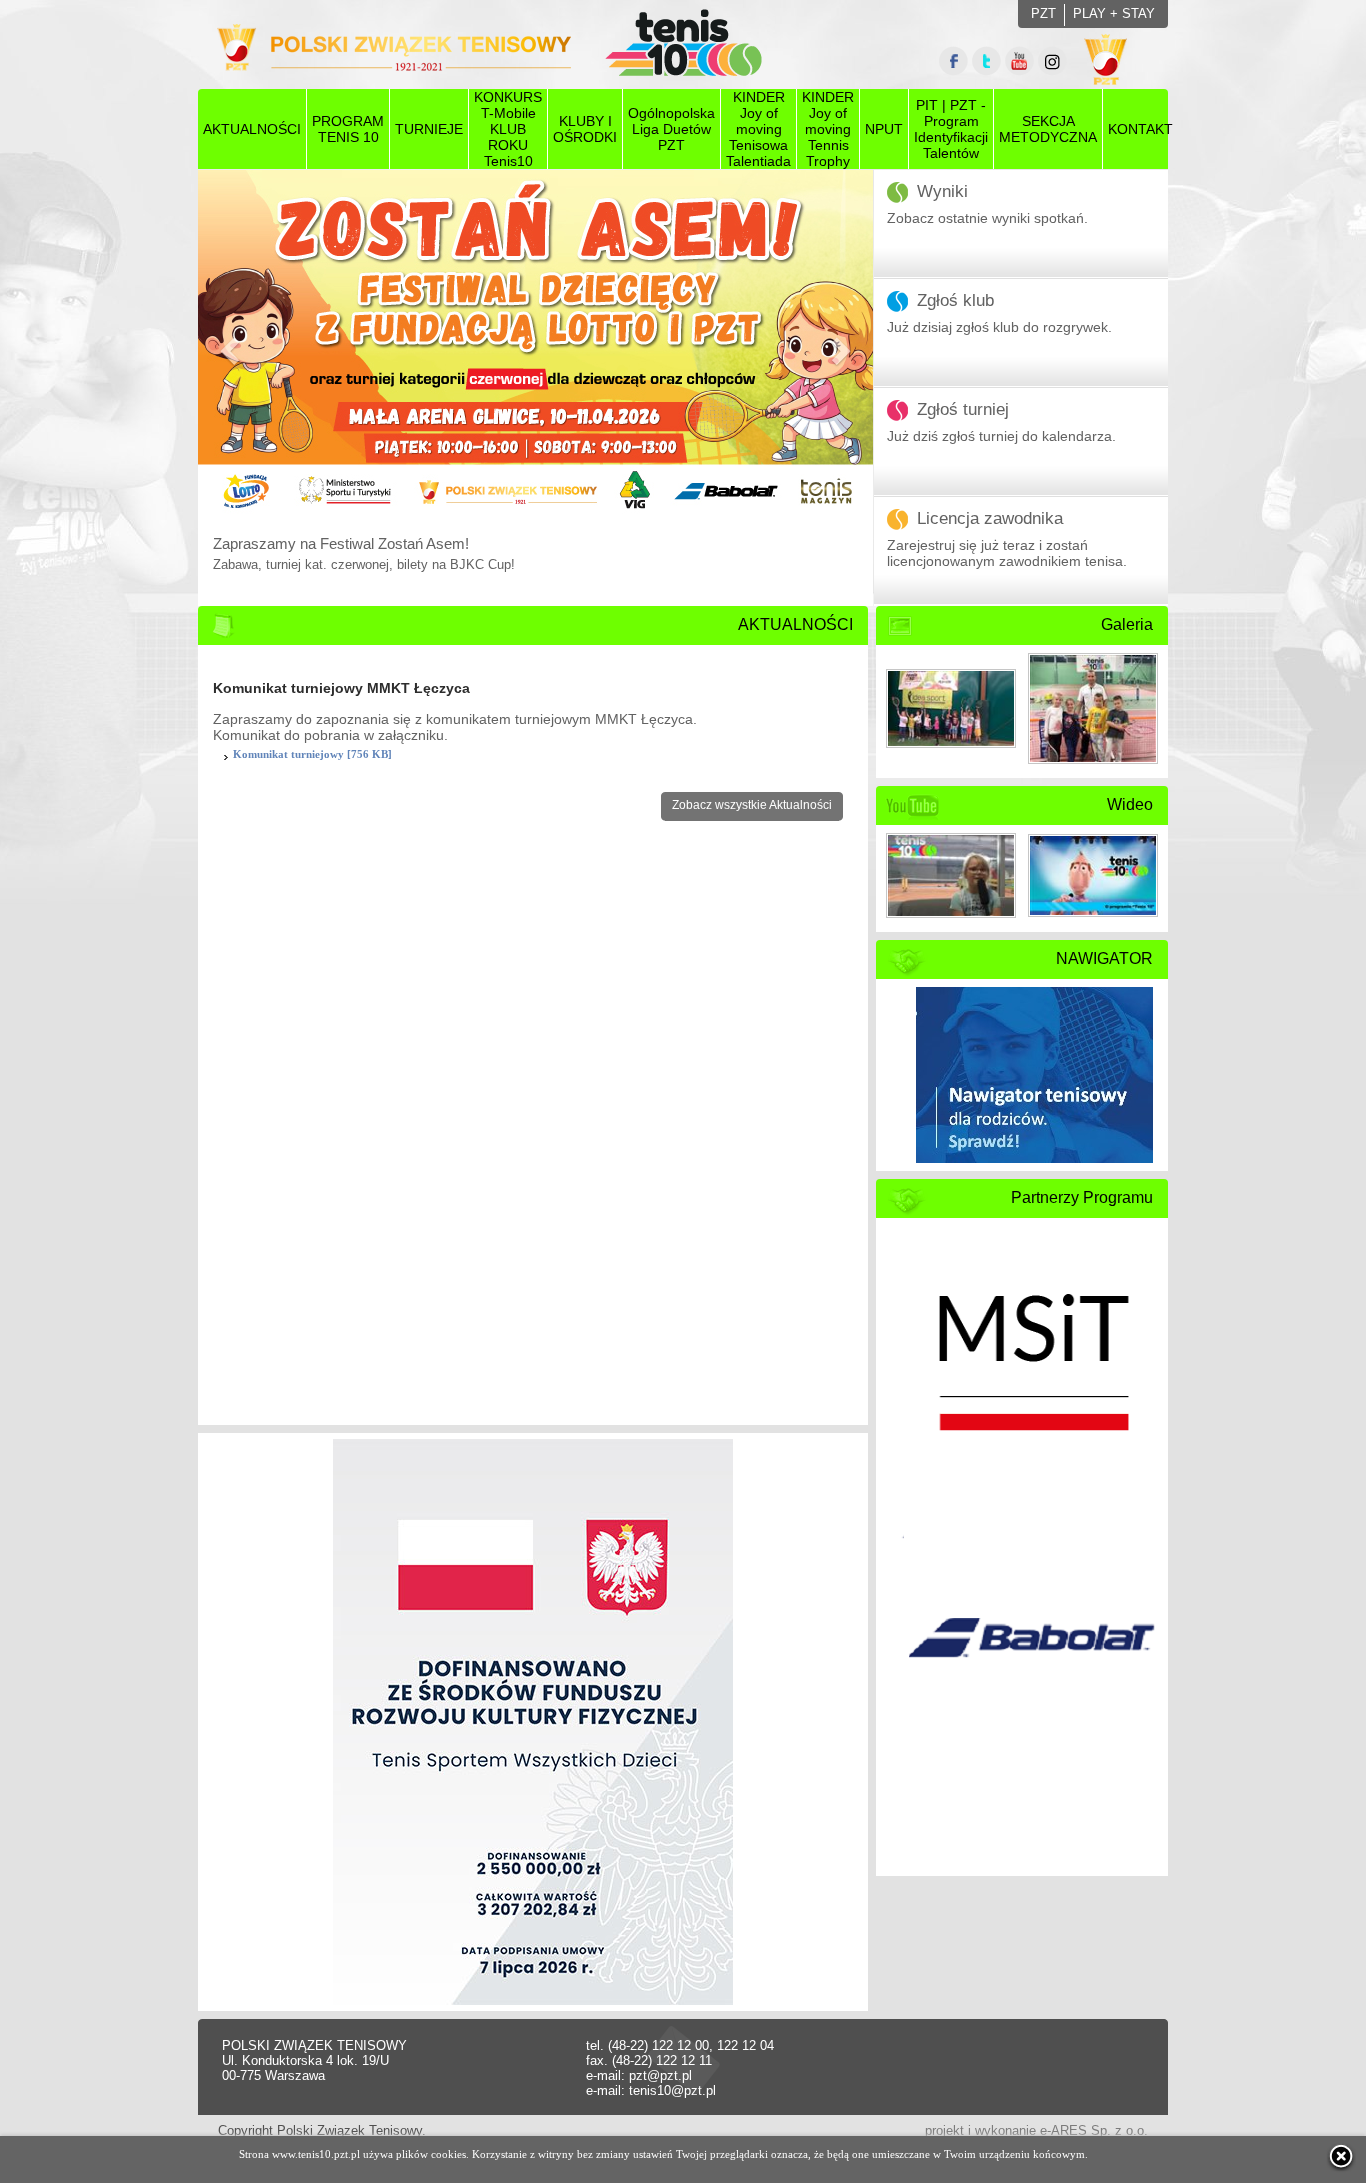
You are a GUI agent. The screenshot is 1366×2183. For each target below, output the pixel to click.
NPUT (884, 129)
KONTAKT (1140, 129)
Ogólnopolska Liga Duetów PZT (671, 129)
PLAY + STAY (1114, 13)
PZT (1043, 13)
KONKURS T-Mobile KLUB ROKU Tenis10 (508, 129)
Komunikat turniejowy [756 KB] (312, 754)
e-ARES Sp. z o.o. (1094, 2130)
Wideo (1130, 804)
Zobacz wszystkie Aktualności (752, 805)
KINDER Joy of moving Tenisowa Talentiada (758, 129)
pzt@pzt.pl (660, 2075)
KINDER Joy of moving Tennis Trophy (828, 129)
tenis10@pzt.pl (672, 2090)
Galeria (1127, 624)
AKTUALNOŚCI (252, 129)
